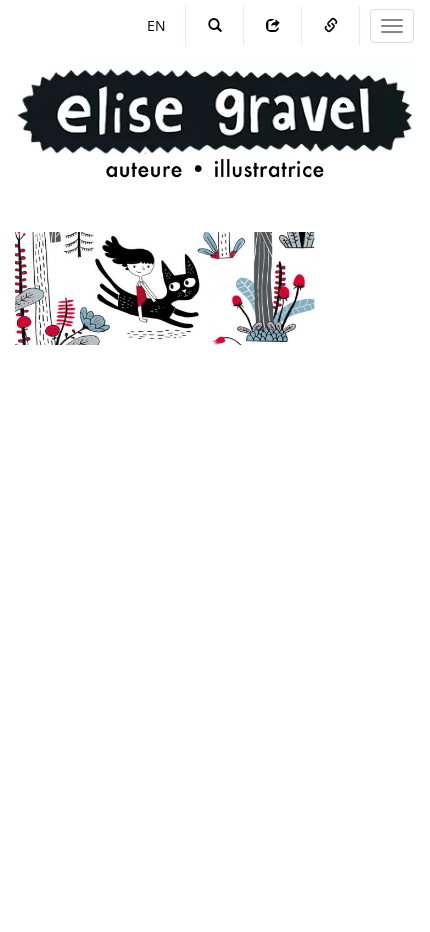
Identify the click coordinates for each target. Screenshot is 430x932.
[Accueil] (215, 104)
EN (156, 25)
